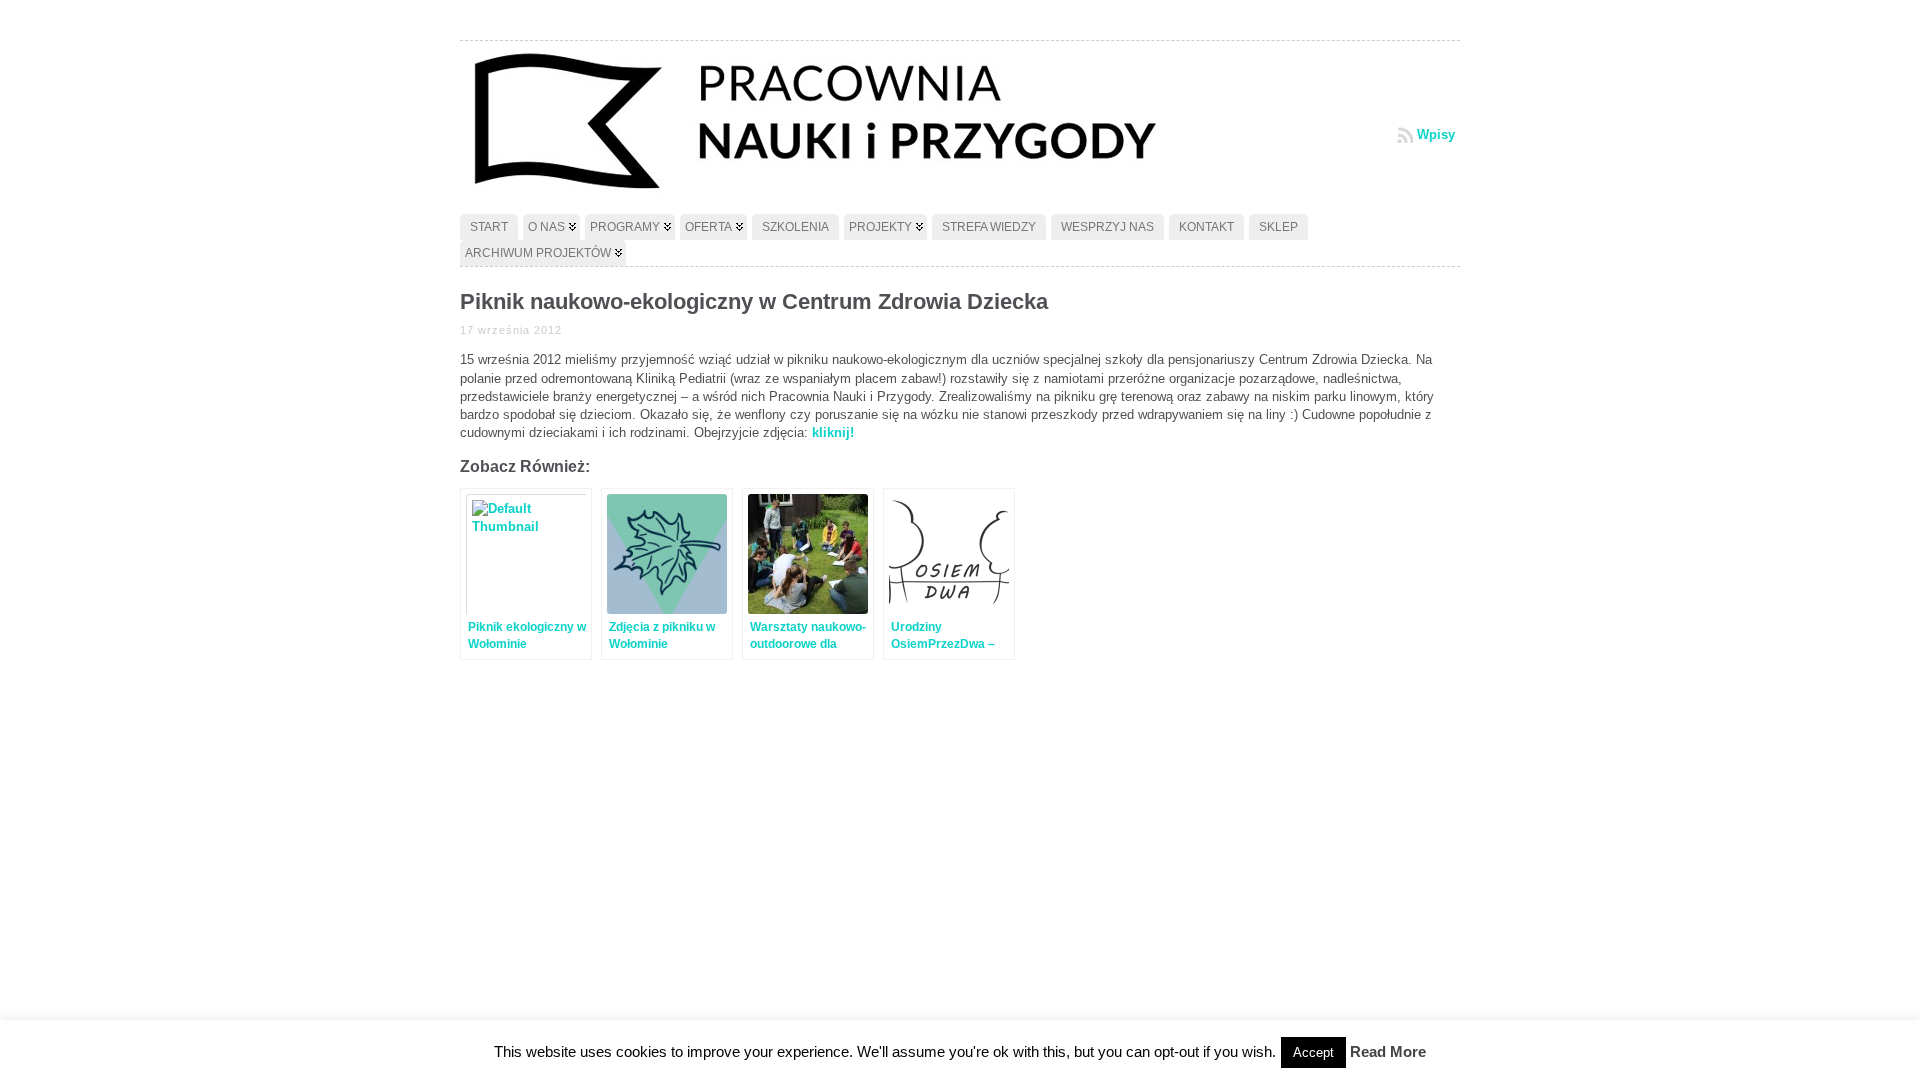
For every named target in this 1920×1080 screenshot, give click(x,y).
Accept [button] (1313, 1052)
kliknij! (833, 432)
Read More (1388, 1051)
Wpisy (1436, 134)
